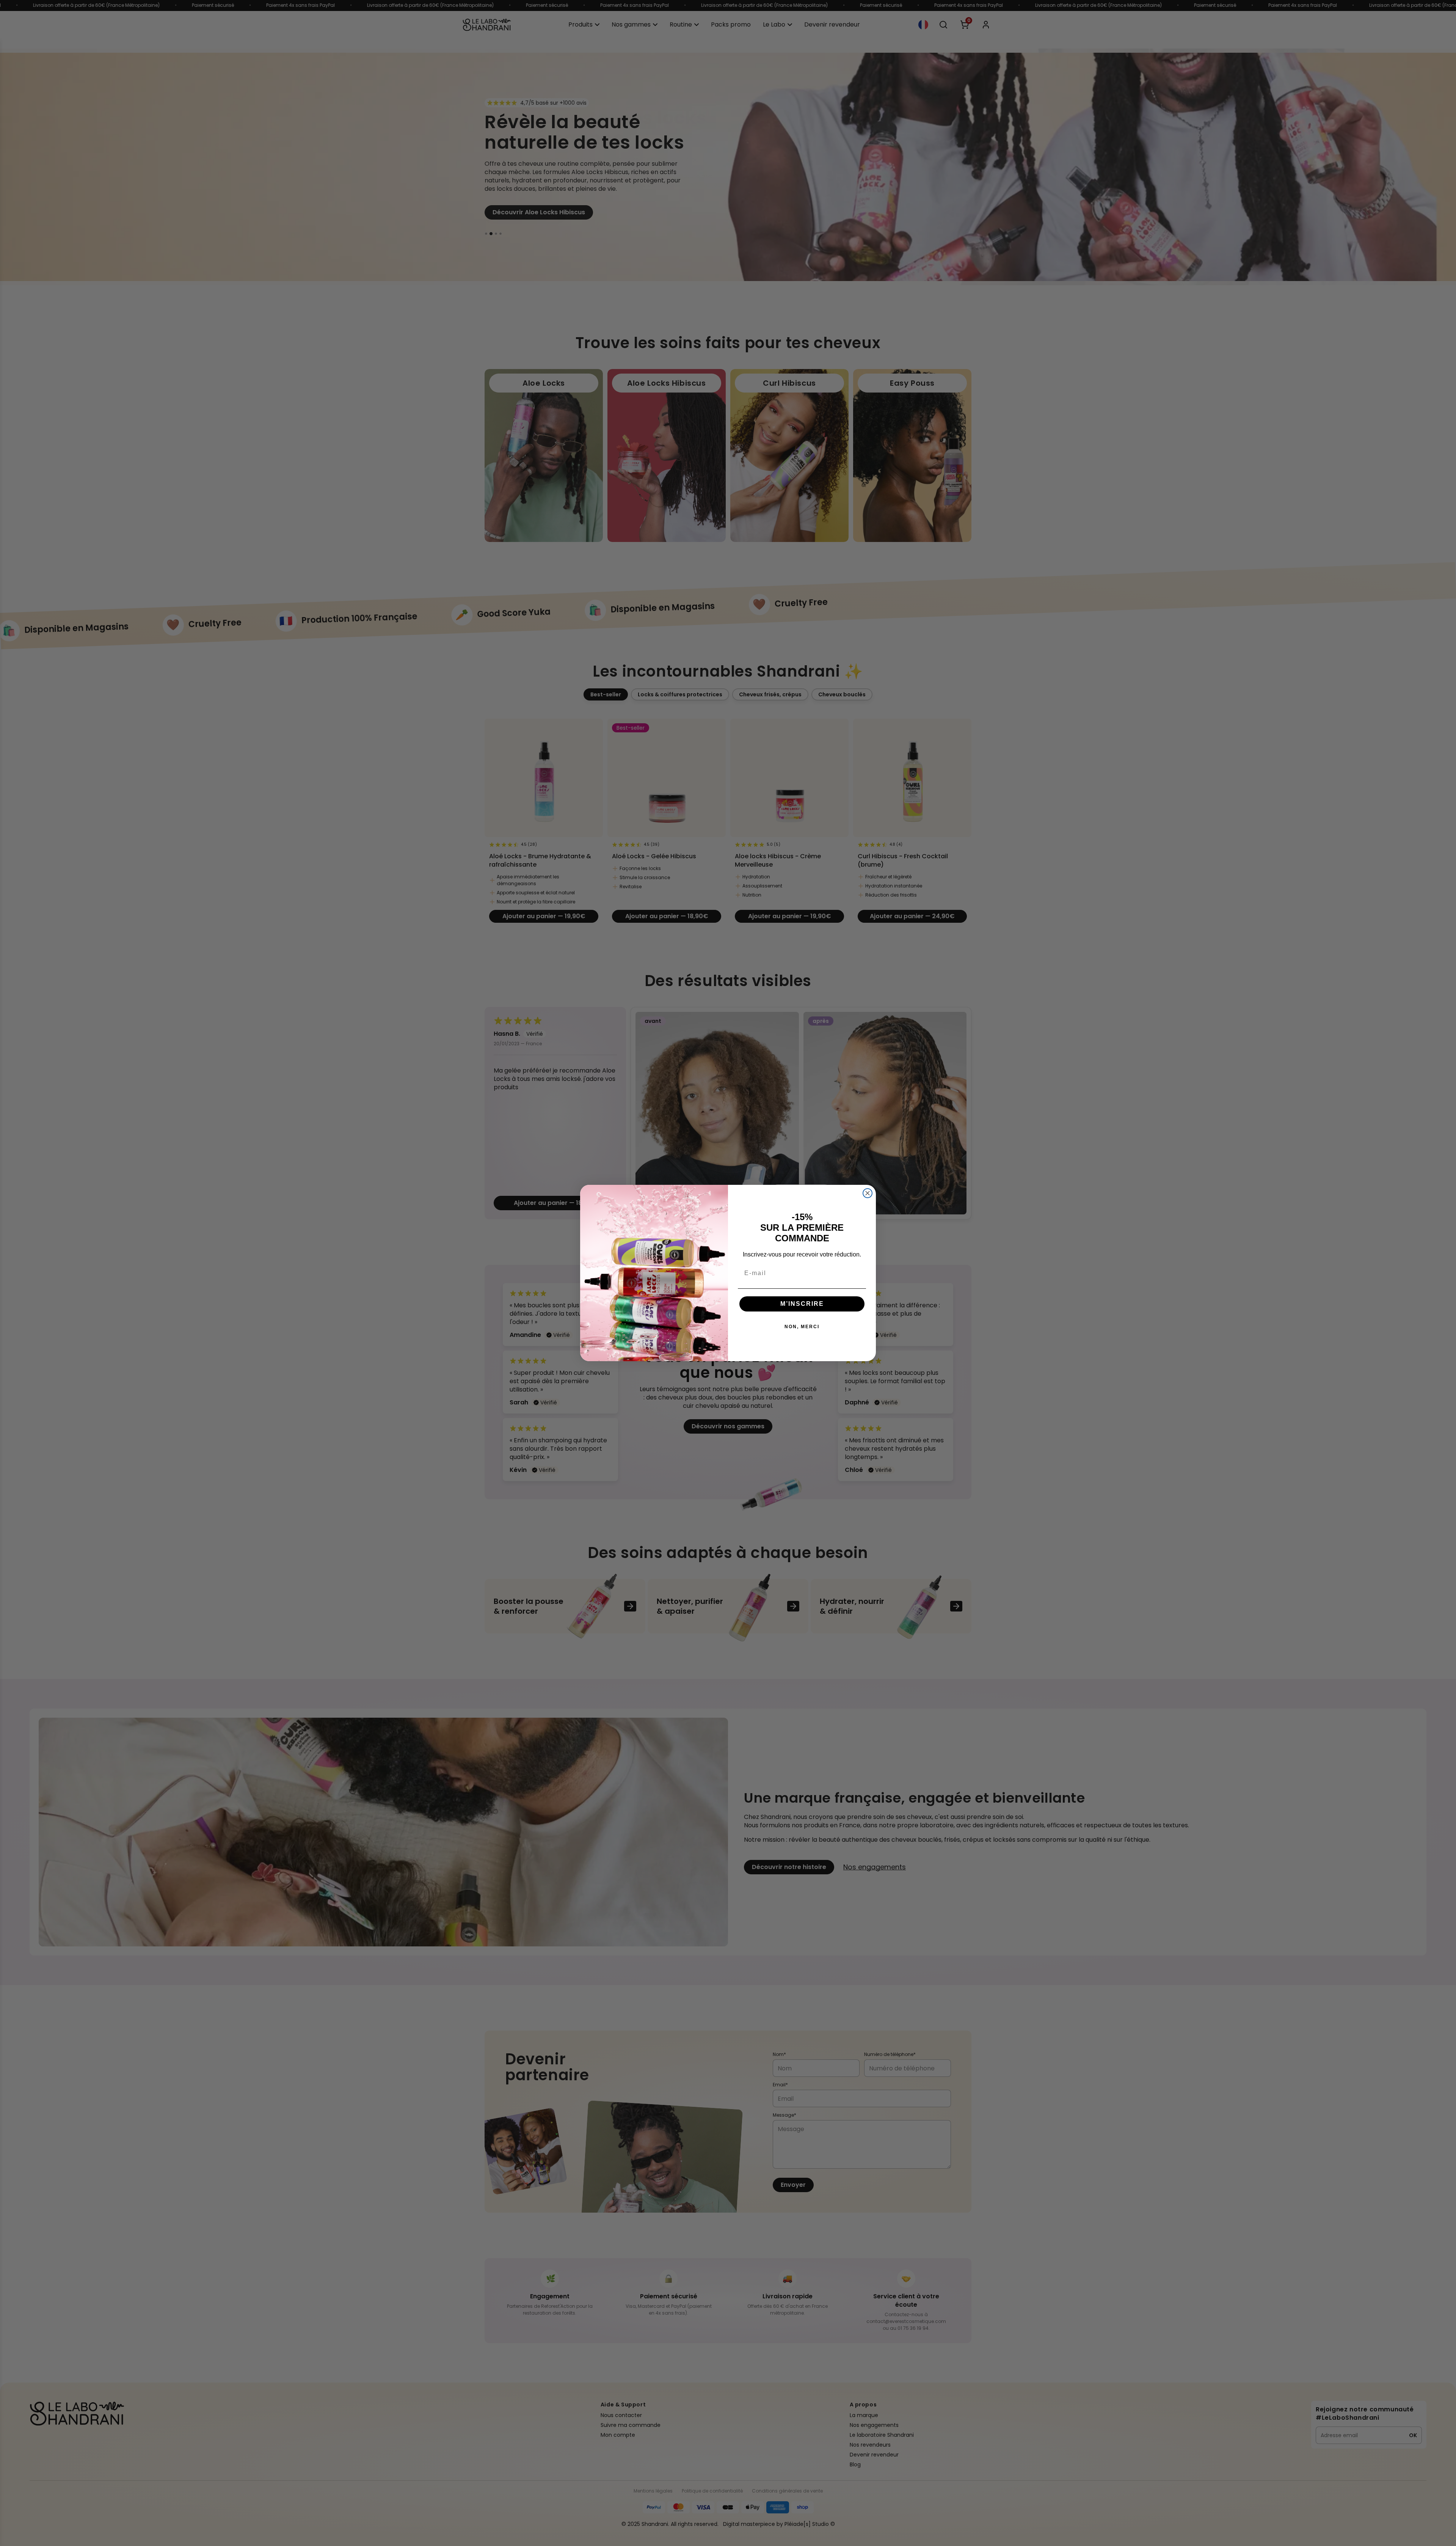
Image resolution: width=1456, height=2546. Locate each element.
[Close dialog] (868, 1193)
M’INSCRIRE (802, 1304)
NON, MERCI (802, 1327)
